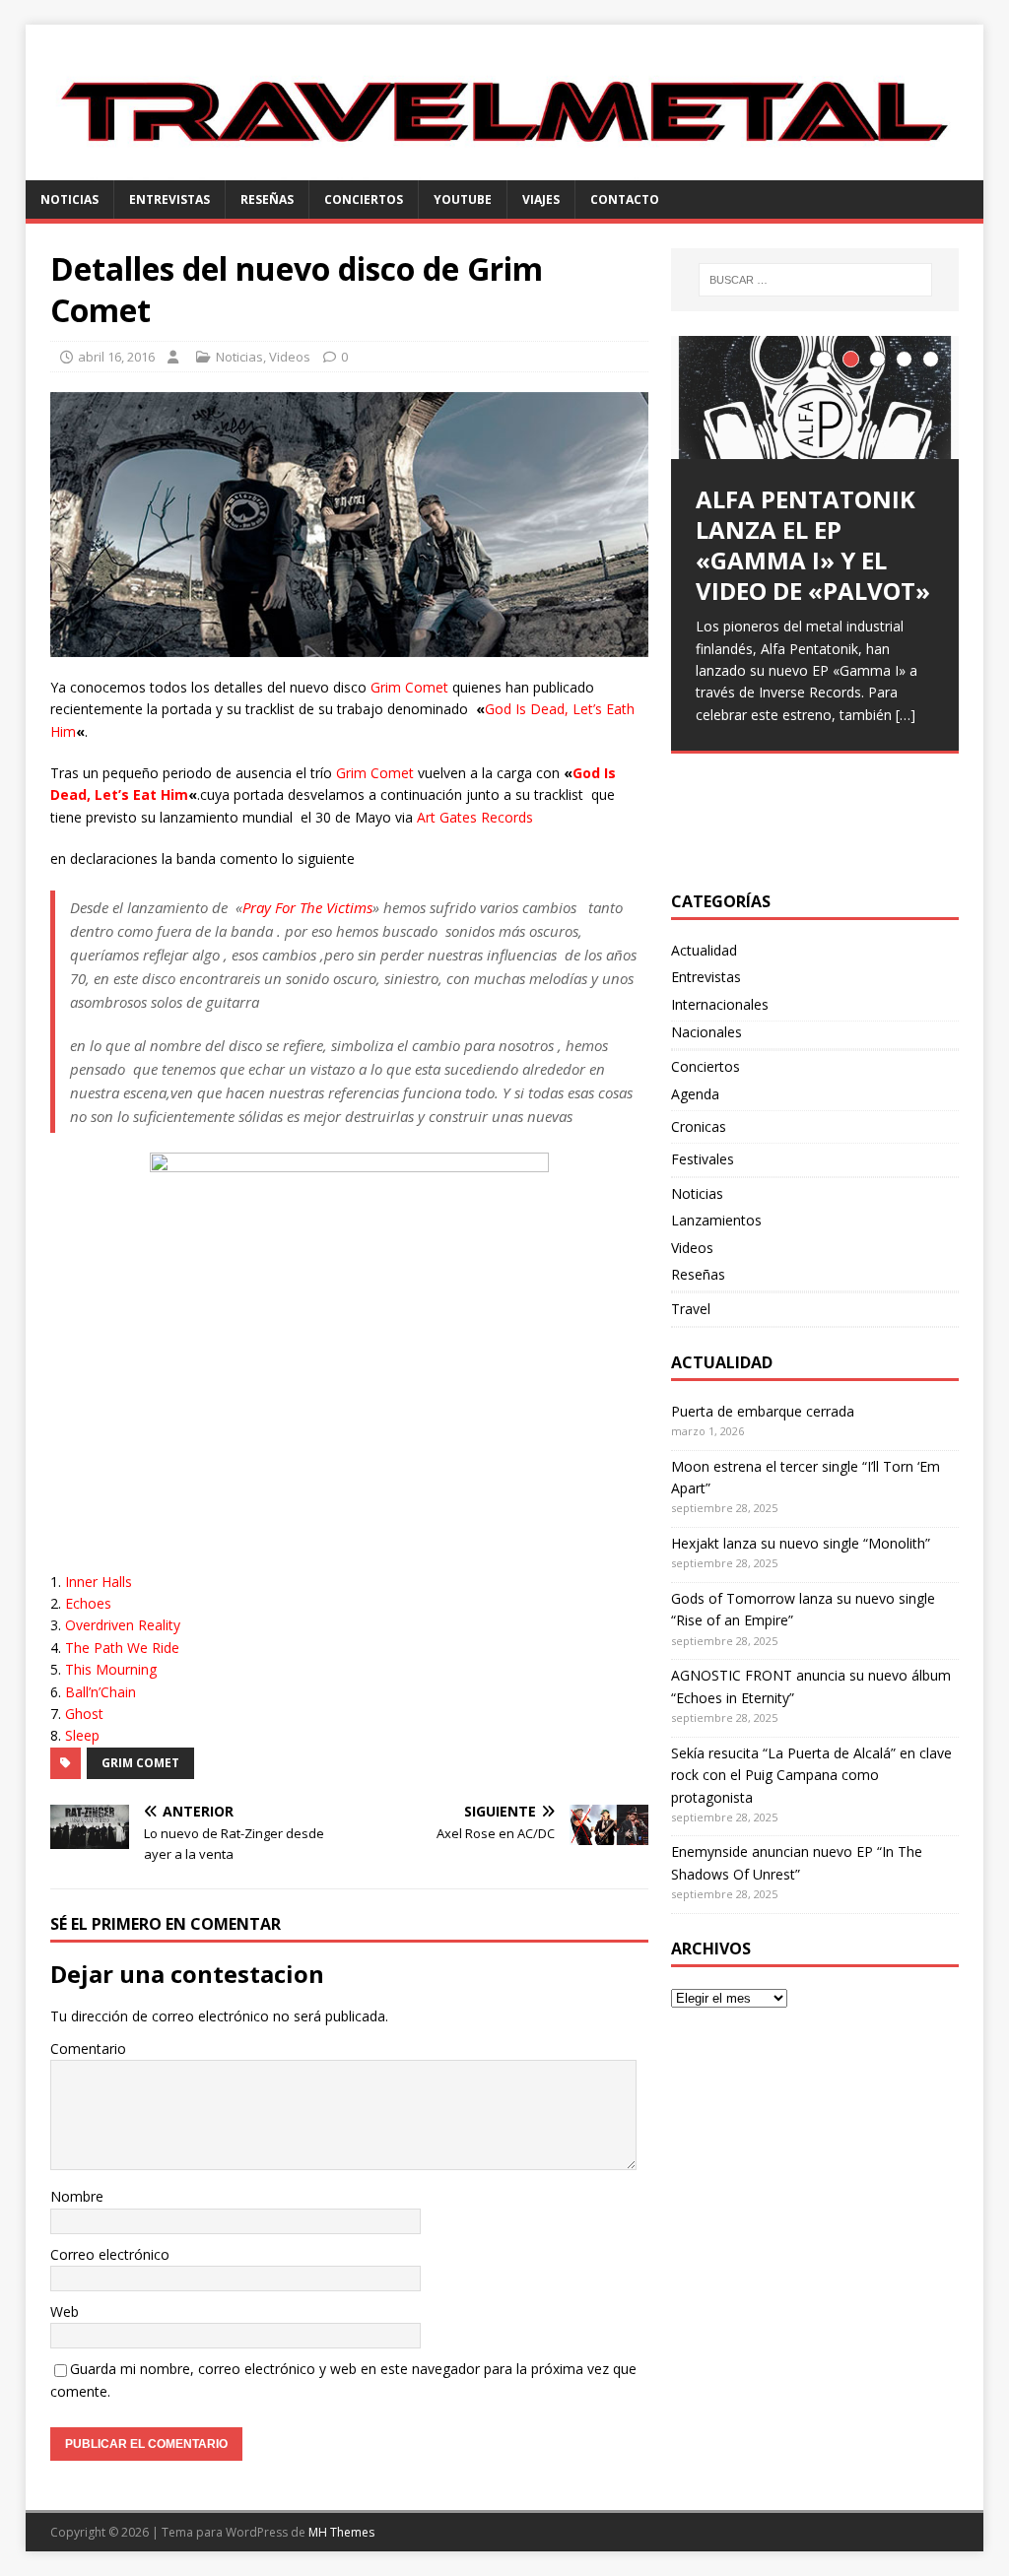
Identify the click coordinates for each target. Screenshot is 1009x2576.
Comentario (88, 2048)
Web (65, 2312)
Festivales (703, 1159)
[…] (906, 715)
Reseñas (267, 199)
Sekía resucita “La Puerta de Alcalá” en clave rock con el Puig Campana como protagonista (811, 1775)
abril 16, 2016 (116, 357)
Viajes (541, 199)
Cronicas (699, 1126)
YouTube (463, 199)
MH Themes (341, 2532)
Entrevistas (169, 199)
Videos (290, 357)
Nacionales (706, 1032)
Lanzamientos (716, 1220)
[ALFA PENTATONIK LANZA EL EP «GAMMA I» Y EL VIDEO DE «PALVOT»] (815, 397)
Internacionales (720, 1004)
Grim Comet (140, 1763)
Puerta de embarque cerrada (763, 1411)
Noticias (69, 199)
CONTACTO (625, 199)
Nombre (77, 2196)
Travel (691, 1309)
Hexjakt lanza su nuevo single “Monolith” (801, 1543)
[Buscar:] (815, 280)
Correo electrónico (110, 2254)
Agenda (695, 1094)
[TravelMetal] (505, 169)
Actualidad (704, 950)
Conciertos (364, 199)
